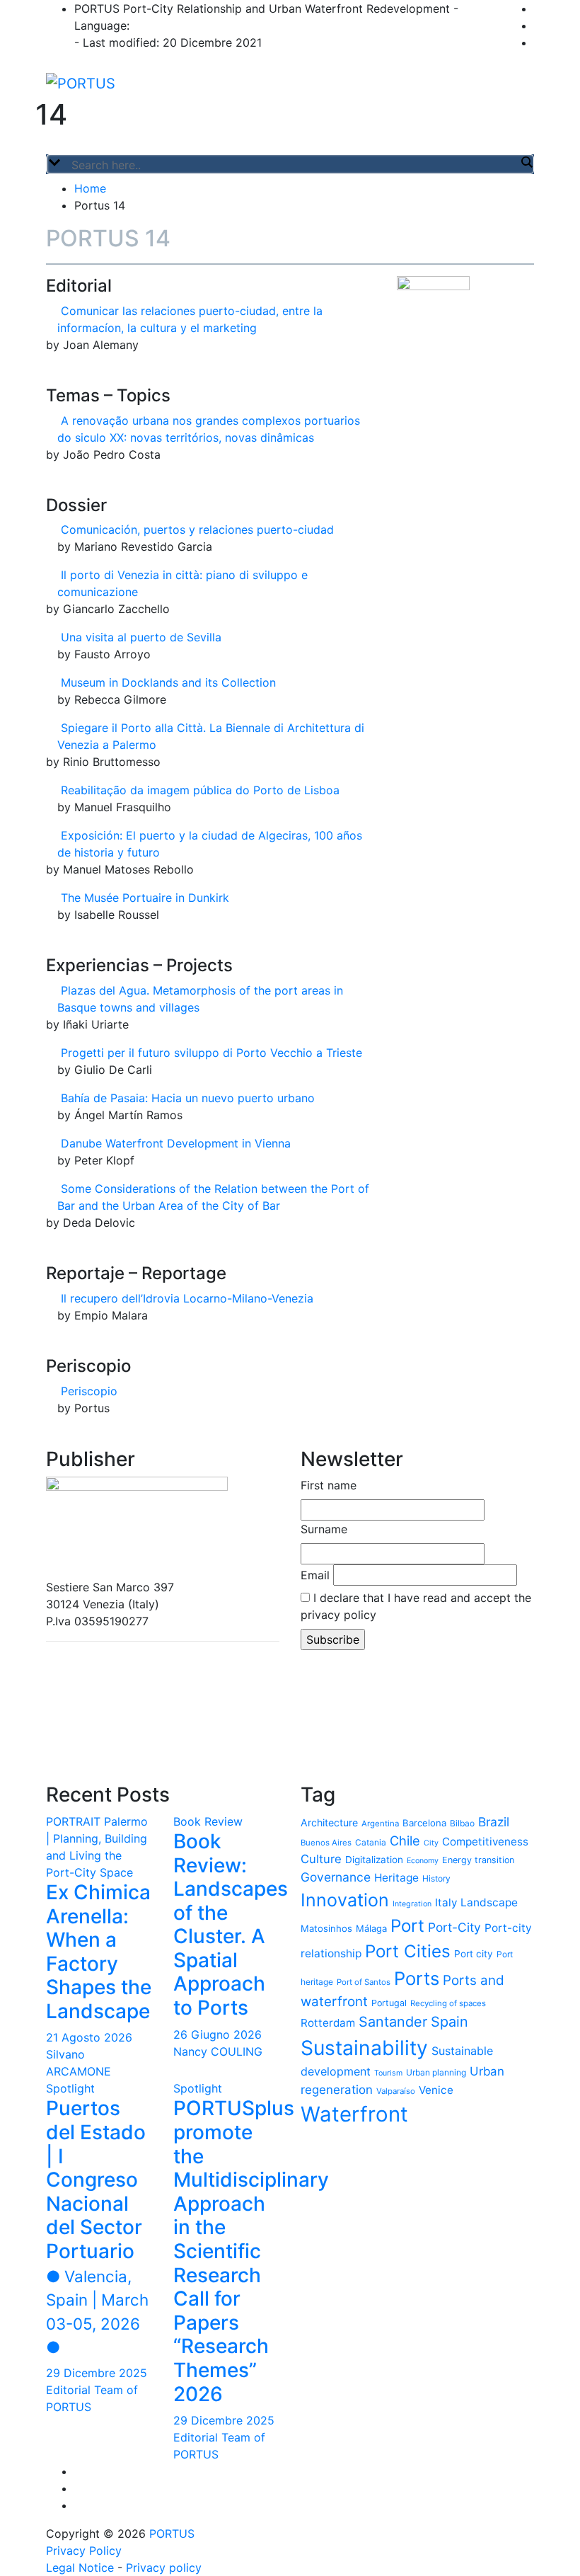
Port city (474, 1954)
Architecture (329, 1822)
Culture (321, 1859)
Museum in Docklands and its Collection (168, 682)
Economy (423, 1861)
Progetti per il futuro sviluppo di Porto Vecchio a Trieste (211, 1053)
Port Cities (408, 1951)
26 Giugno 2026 (217, 2034)
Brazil (494, 1822)
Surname (324, 1529)
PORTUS (172, 2534)
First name (329, 1485)
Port (407, 1926)
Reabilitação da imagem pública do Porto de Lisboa (200, 790)
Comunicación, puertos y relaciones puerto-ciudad (197, 529)
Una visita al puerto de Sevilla (141, 637)
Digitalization (374, 1860)
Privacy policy (164, 2568)
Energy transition (478, 1860)
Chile (405, 1841)
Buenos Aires (326, 1843)
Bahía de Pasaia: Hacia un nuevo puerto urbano (188, 1098)
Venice (436, 2090)
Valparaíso (396, 2091)
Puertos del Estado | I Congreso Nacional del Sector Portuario (97, 2226)
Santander (393, 2022)
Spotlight (70, 2088)
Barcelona (424, 1823)
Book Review (208, 1821)
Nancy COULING (218, 2051)
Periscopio (89, 1391)
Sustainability (364, 2048)
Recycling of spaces (448, 2003)
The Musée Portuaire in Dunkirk (145, 898)
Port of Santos (364, 1982)
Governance (336, 1877)
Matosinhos (326, 1928)
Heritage (396, 1878)
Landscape (489, 1902)
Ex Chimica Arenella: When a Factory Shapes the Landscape (99, 1952)
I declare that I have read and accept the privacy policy (416, 1606)
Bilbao (462, 1823)
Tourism (388, 2073)
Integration (412, 1904)
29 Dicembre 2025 (97, 2373)
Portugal (389, 2003)
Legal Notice (80, 2568)
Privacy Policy (84, 2551)
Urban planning (436, 2072)
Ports (417, 1978)
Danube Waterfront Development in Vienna (176, 1143)
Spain (449, 2022)
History (436, 1878)
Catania (371, 1842)
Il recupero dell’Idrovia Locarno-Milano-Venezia (187, 1298)
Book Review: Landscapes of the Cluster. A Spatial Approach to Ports (231, 1924)
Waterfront (354, 2114)
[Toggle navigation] (55, 150)
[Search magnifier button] (526, 162)
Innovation (345, 1900)
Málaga (371, 1928)
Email (315, 1575)
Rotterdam (328, 2023)
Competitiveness (485, 1842)
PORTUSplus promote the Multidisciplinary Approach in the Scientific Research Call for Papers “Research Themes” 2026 (251, 2251)
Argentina (380, 1824)
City (431, 1843)
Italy (446, 1902)
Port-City (454, 1927)
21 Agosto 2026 (89, 2037)
